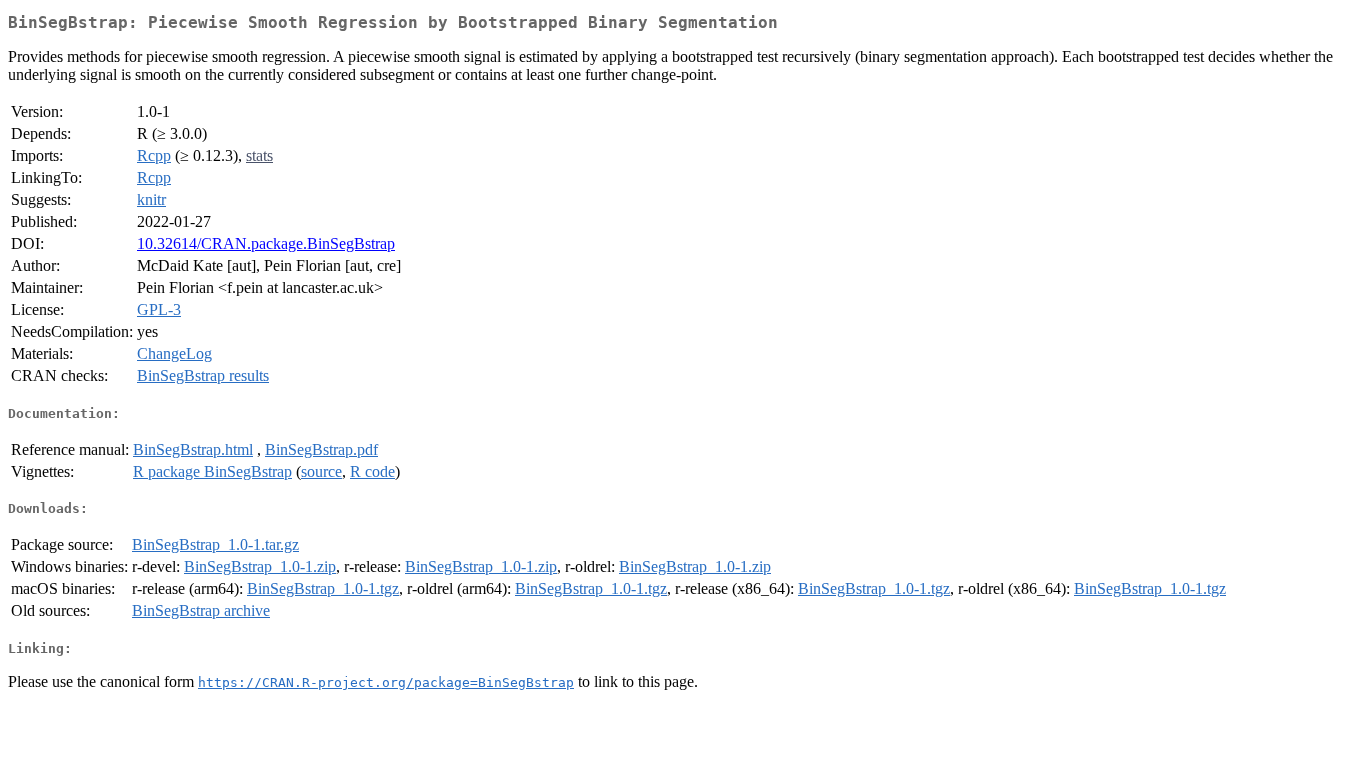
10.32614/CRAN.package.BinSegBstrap (266, 243)
